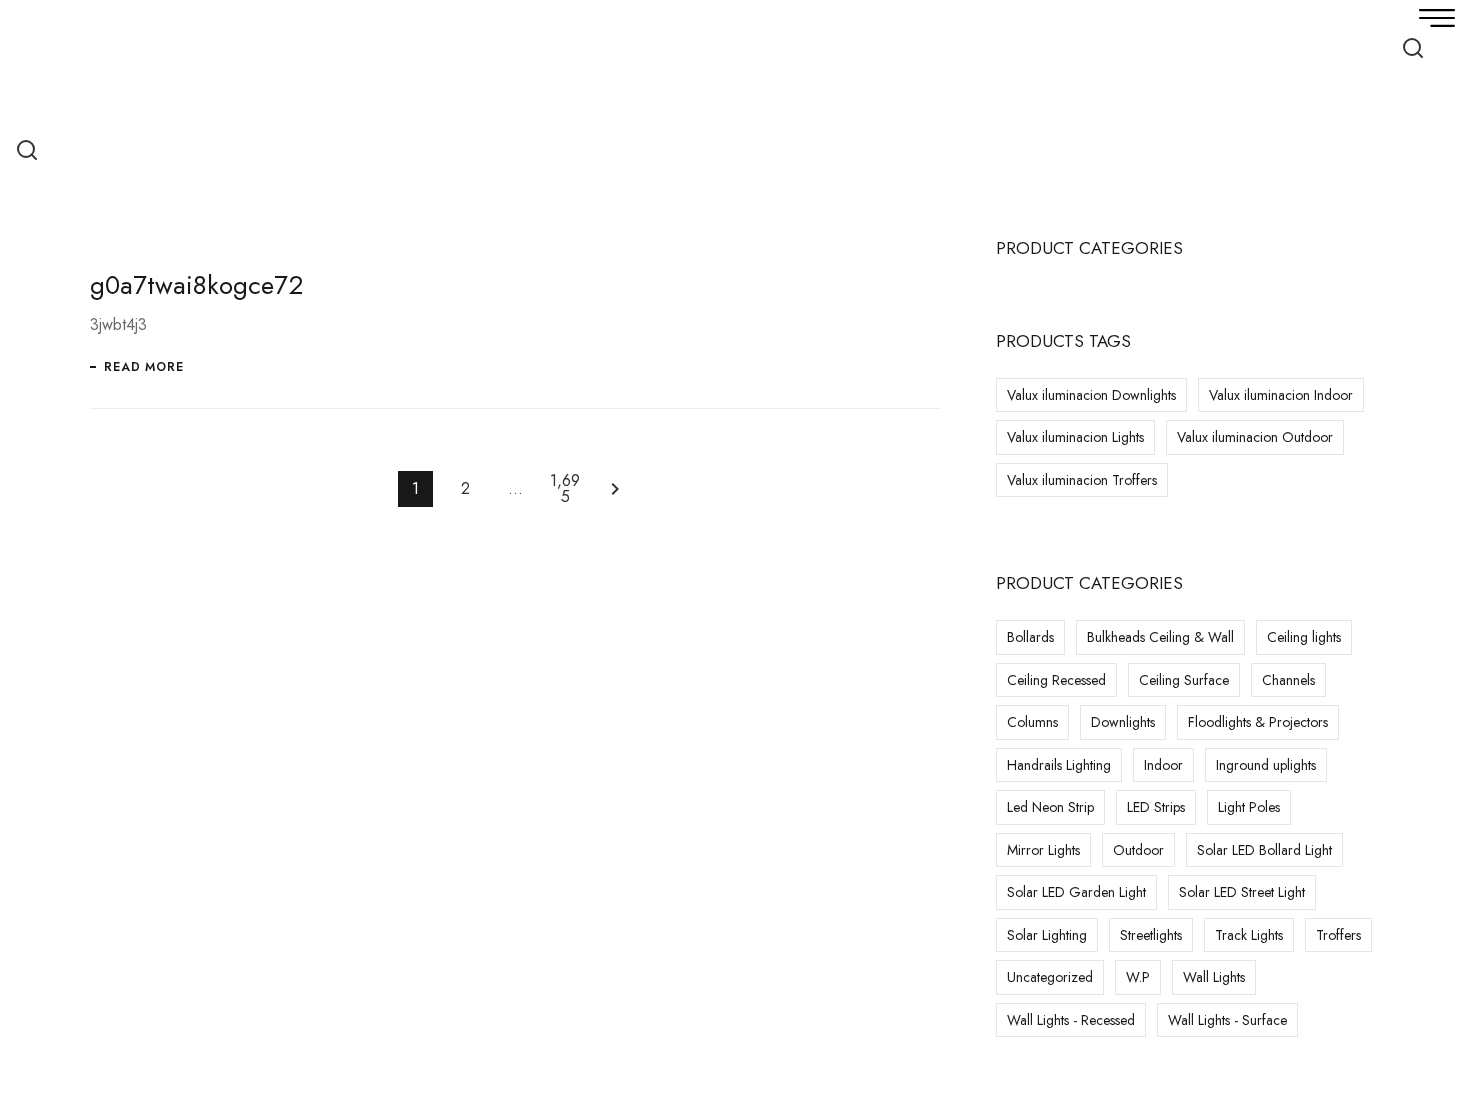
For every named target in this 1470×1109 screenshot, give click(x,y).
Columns (1032, 722)
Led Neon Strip (1050, 807)
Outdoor (1138, 850)
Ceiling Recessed (1056, 680)
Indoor (1163, 765)
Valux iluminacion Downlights (1091, 395)
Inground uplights (1266, 765)
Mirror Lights (1043, 850)
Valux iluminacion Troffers (1082, 480)
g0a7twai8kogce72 (196, 285)
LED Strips (1156, 807)
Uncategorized (1050, 977)
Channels (1288, 680)
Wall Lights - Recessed (1071, 1020)
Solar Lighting (1047, 935)
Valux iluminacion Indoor (1281, 395)
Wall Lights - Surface (1227, 1020)
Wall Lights (1214, 977)
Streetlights (1151, 935)
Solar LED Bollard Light (1264, 850)
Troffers (1338, 935)
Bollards (1030, 637)
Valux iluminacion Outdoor (1255, 437)
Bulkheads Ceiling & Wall (1160, 637)
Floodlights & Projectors (1258, 722)
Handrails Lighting (1059, 765)
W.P (1138, 977)
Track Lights (1249, 935)
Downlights (1123, 722)
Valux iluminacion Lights (1075, 437)
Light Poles (1249, 807)
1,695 (565, 489)
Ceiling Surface (1184, 680)
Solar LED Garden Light (1076, 892)
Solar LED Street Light (1242, 892)
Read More (144, 367)
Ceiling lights (1304, 637)
